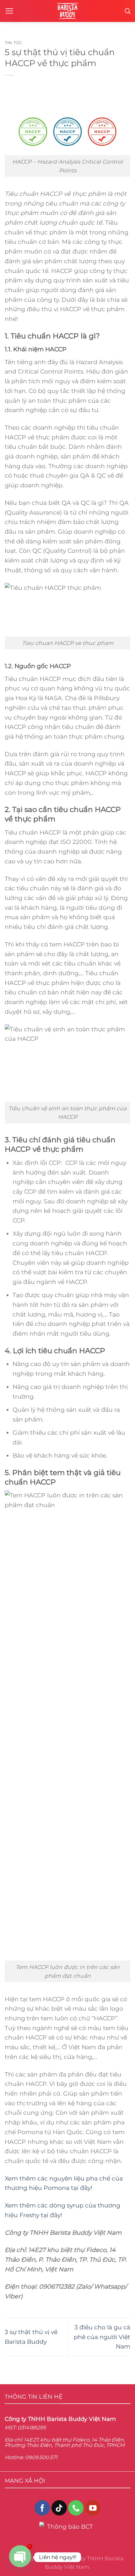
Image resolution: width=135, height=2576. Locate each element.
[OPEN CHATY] (20, 2557)
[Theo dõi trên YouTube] (93, 2508)
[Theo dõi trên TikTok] (59, 2508)
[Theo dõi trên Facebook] (42, 2508)
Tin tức (13, 43)
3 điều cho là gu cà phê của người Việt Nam (102, 2337)
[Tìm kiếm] (127, 11)
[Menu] (9, 11)
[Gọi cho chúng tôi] (76, 2508)
